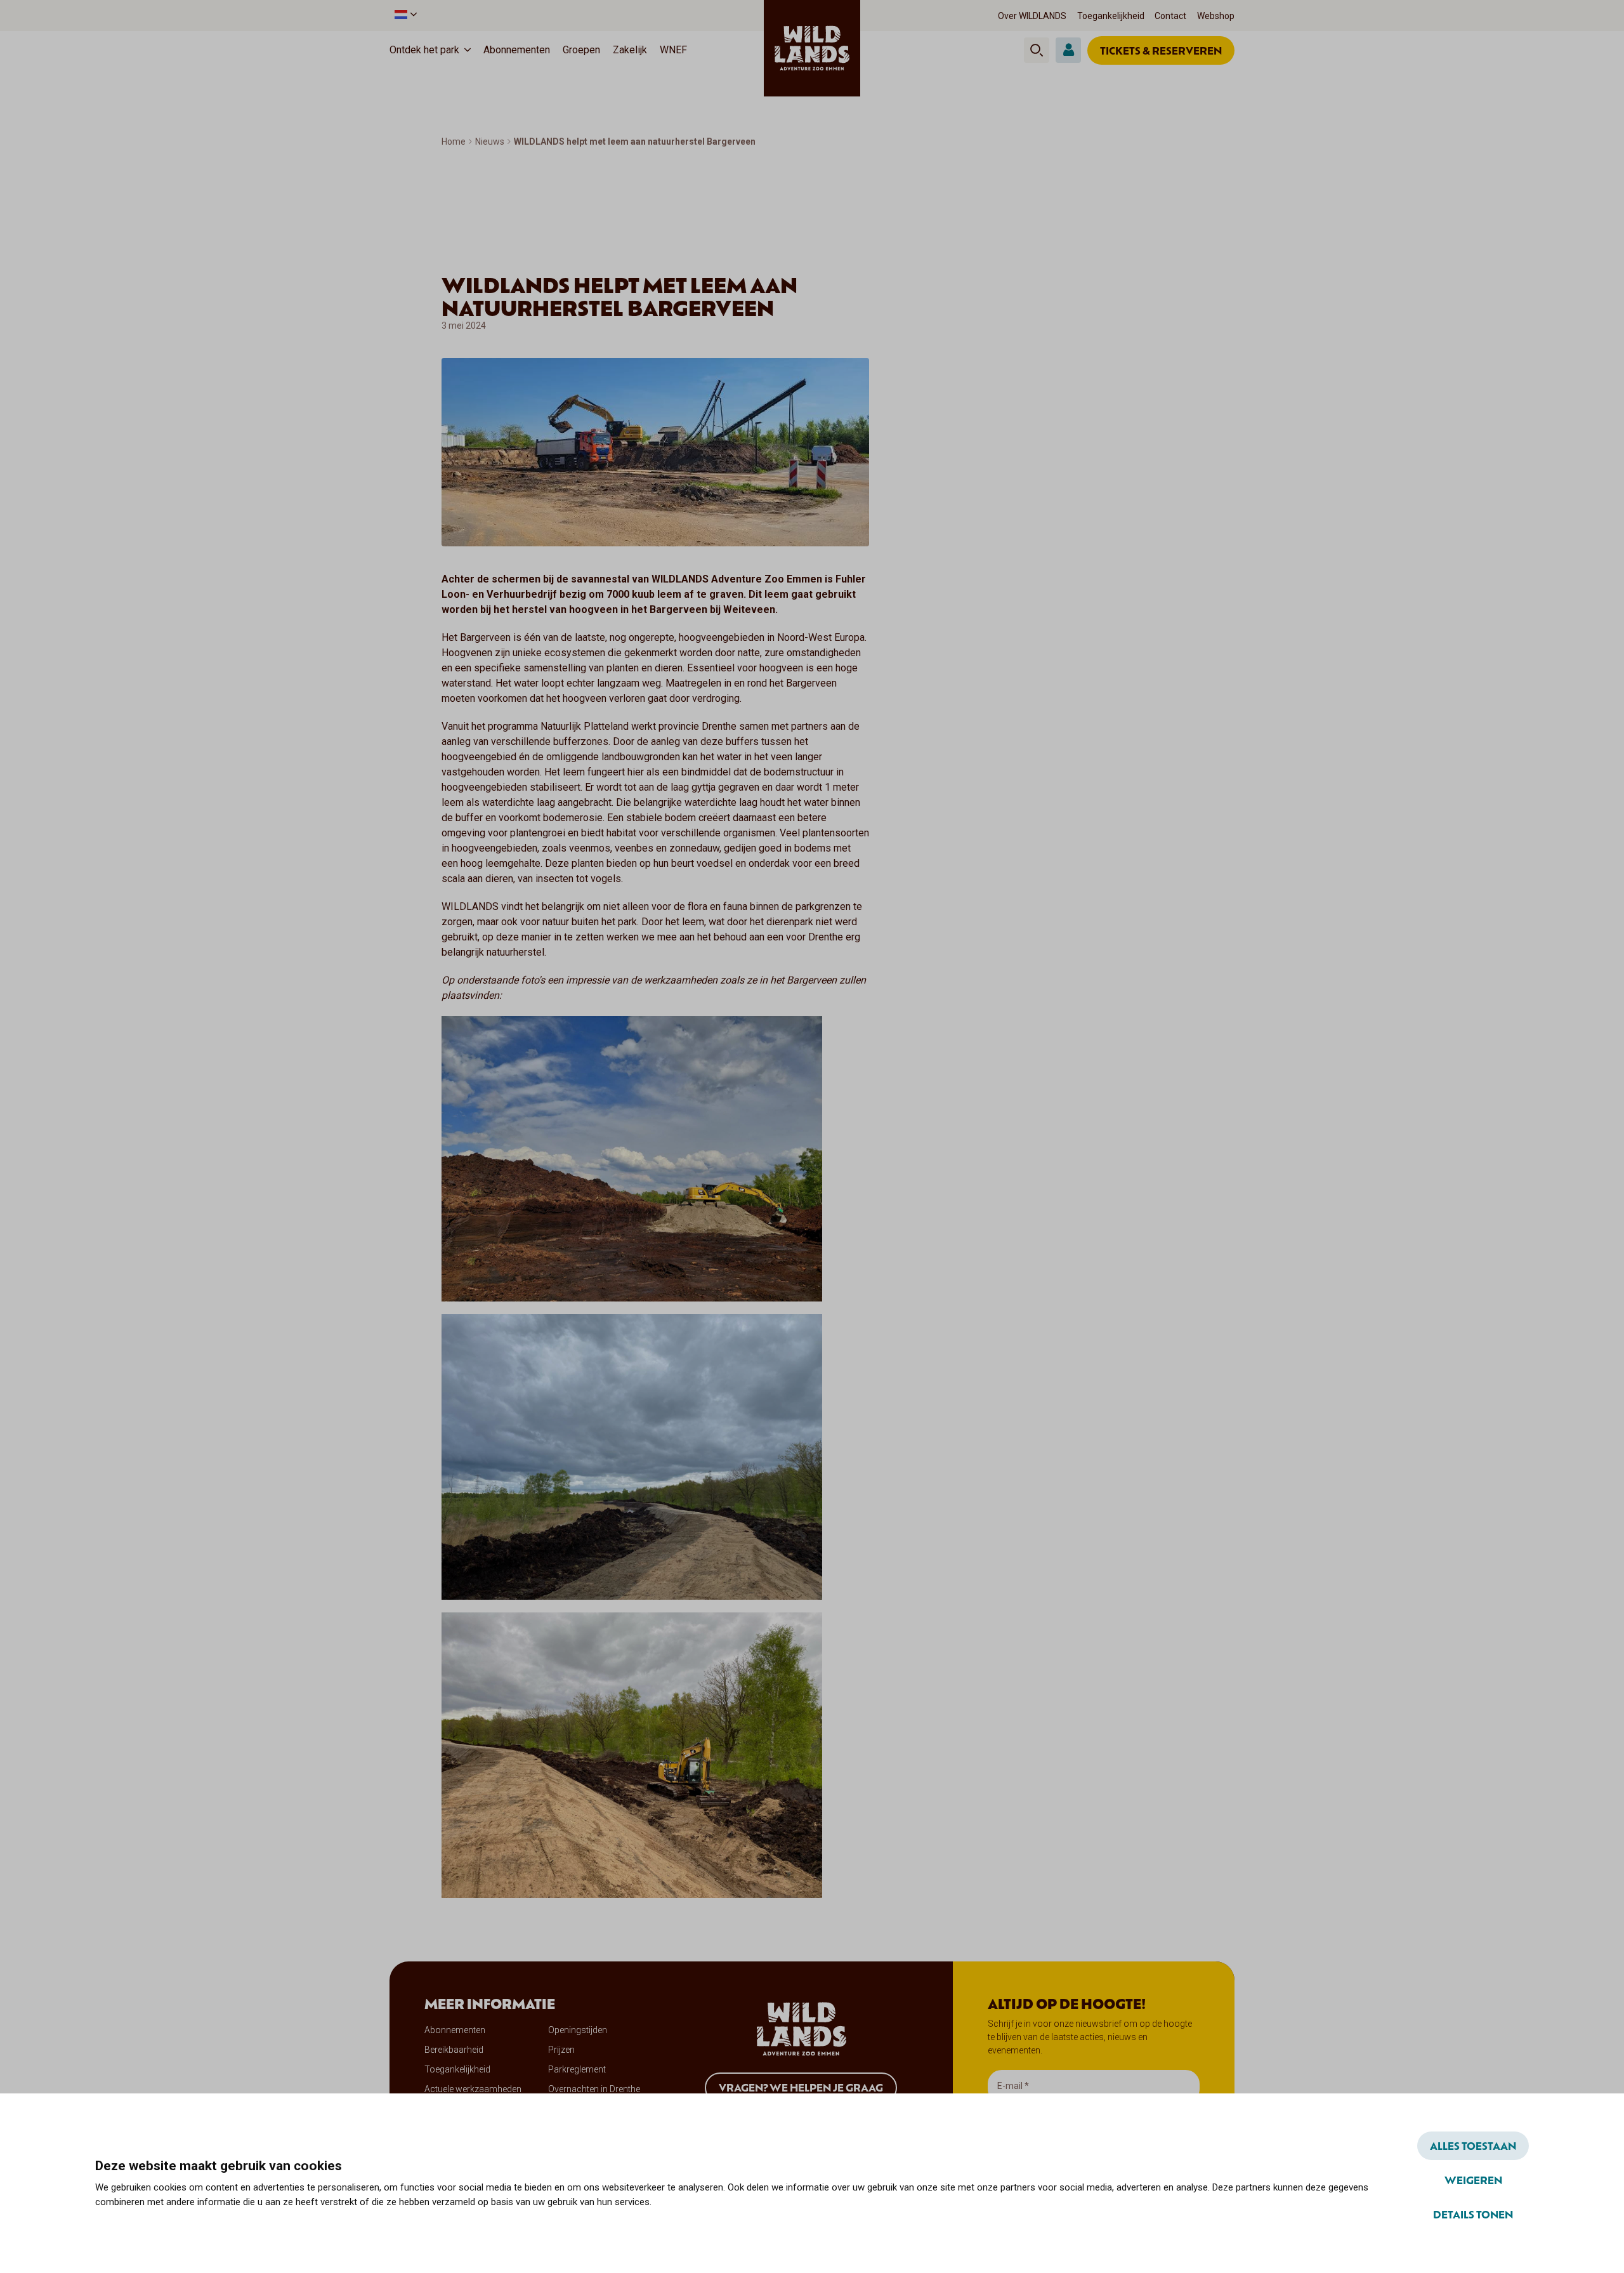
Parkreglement (577, 2069)
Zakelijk (630, 50)
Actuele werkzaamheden (473, 2089)
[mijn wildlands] (1068, 50)
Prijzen (561, 2050)
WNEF (673, 50)
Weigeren (1473, 2180)
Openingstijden (578, 2030)
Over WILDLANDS (1032, 16)
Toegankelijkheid (1111, 16)
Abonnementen (517, 50)
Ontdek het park (424, 50)
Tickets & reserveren (1161, 50)
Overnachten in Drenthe (594, 2089)
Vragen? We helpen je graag (801, 2087)
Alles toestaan (1473, 2145)
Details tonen (1473, 2214)
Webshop (1216, 16)
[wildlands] (812, 48)
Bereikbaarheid (454, 2050)
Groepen (581, 50)
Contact (1170, 16)
